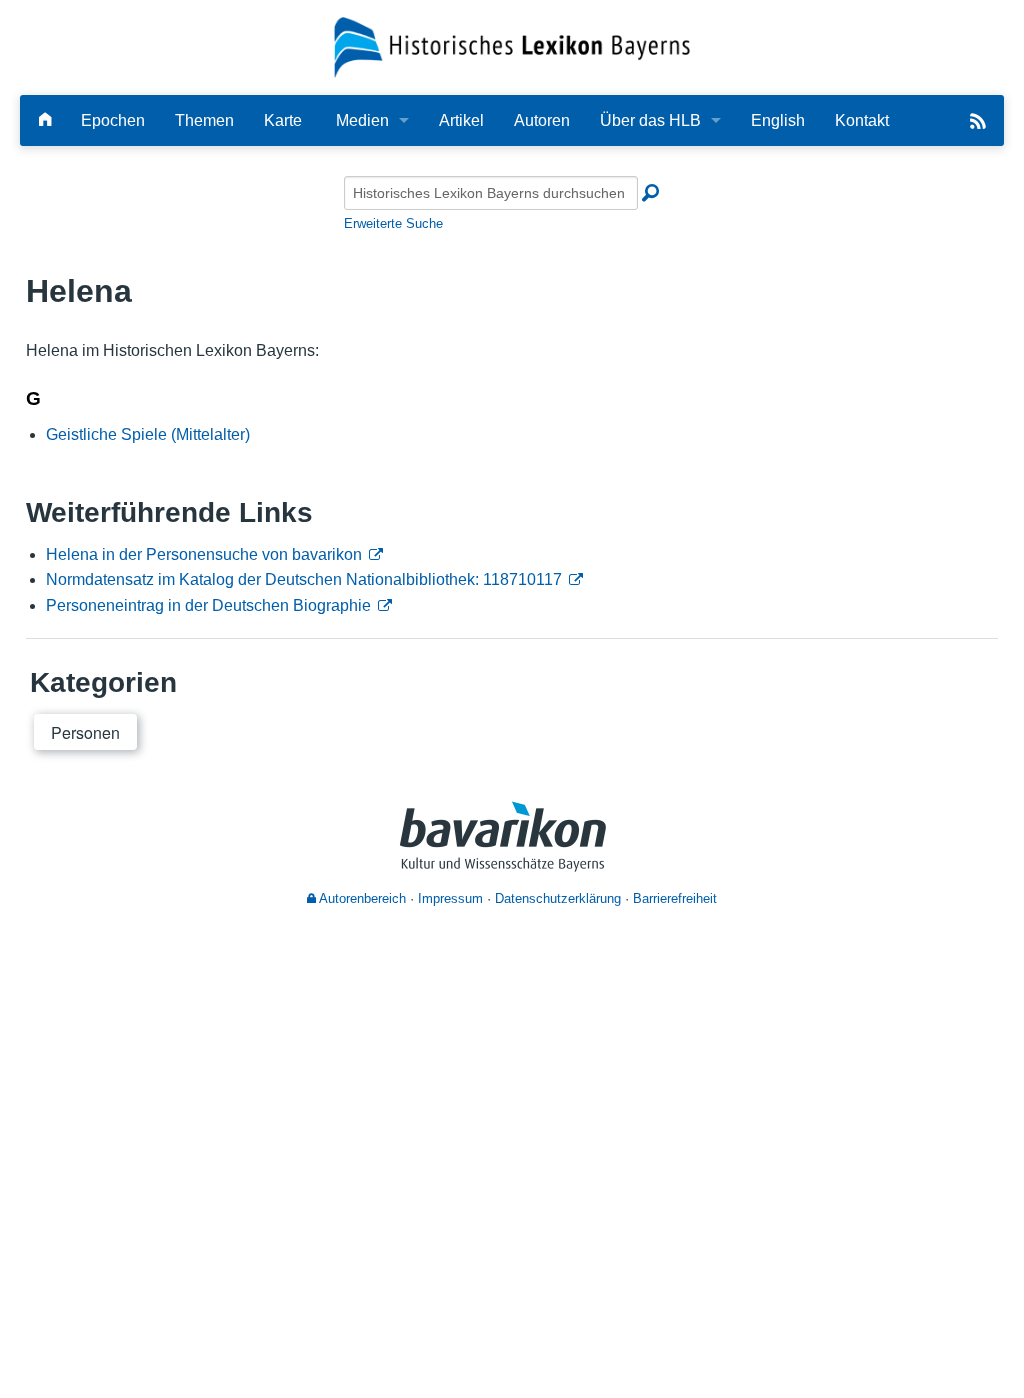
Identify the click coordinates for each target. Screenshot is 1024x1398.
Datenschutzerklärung (558, 898)
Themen (204, 120)
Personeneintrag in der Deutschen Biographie (208, 605)
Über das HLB (650, 120)
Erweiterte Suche (393, 223)
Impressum (450, 898)
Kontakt (862, 120)
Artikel (461, 120)
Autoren (542, 120)
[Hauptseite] (45, 120)
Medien (362, 120)
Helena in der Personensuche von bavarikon (204, 554)
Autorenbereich (361, 898)
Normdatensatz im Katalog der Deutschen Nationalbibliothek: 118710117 (304, 579)
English (778, 120)
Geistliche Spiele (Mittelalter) (148, 434)
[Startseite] (512, 46)
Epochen (113, 120)
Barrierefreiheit (675, 898)
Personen (85, 732)
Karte (283, 120)
